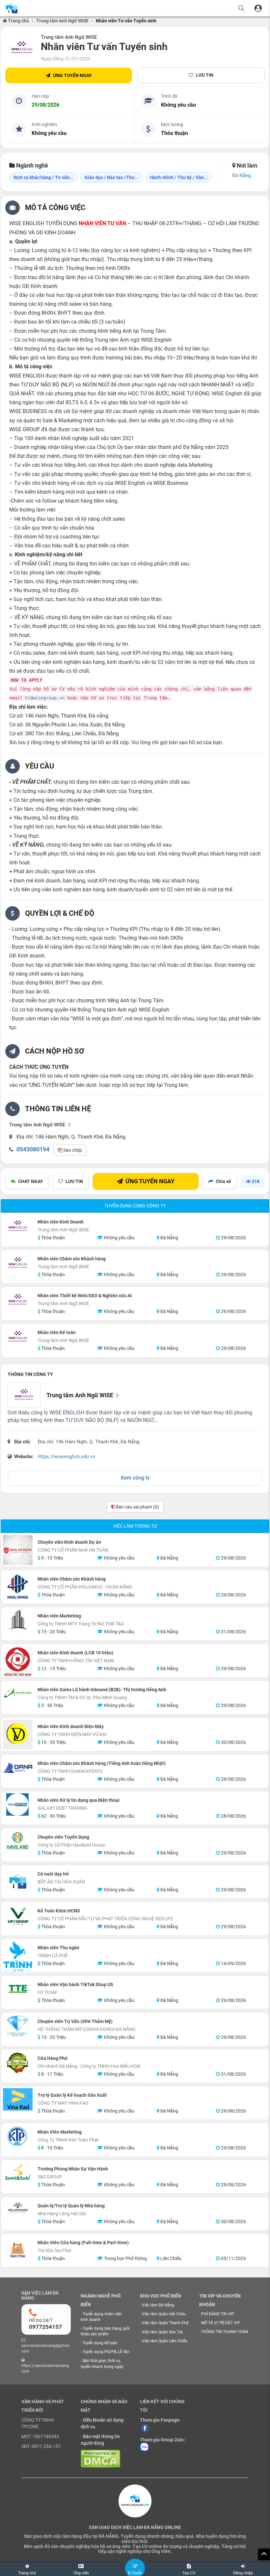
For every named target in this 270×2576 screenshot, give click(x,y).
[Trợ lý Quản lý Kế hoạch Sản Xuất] (18, 2099)
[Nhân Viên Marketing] (18, 2136)
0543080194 (33, 1149)
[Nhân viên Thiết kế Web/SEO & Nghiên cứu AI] (18, 1300)
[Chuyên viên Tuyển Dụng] (18, 1841)
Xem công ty (135, 1478)
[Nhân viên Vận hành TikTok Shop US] (18, 1989)
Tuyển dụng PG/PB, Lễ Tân (106, 2352)
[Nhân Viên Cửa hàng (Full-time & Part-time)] (18, 2250)
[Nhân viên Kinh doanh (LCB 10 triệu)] (18, 1662)
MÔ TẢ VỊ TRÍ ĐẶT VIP (221, 2323)
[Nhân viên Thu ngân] (18, 1956)
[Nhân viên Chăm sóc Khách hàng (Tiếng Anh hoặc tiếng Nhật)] (18, 1768)
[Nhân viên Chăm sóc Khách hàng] (18, 1263)
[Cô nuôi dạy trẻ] (18, 1882)
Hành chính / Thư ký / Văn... (179, 177)
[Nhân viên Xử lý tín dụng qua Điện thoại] (18, 1804)
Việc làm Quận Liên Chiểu (165, 2341)
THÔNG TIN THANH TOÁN (225, 2332)
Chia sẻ (223, 1181)
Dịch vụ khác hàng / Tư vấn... (43, 177)
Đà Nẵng (242, 175)
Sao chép (72, 1150)
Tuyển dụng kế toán (100, 2343)
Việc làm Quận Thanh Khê (165, 2323)
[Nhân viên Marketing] (18, 1620)
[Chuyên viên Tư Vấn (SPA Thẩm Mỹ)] (18, 2026)
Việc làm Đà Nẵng (158, 2305)
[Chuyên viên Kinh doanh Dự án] (18, 1550)
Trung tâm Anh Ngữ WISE (62, 21)
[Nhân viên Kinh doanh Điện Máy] (18, 1734)
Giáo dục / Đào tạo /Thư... (112, 177)
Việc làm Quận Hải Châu (164, 2314)
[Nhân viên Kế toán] (18, 1337)
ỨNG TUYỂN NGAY (72, 75)
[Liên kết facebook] (145, 2428)
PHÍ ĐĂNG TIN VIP (218, 2314)
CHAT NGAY (31, 1181)
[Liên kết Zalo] (144, 2447)
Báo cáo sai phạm (137, 1507)
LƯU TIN (205, 75)
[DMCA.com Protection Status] (100, 2458)
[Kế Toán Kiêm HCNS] (18, 1916)
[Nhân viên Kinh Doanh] (18, 1226)
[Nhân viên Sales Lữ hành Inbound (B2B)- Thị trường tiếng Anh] (18, 1694)
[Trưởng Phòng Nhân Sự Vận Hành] (18, 2173)
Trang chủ (18, 21)
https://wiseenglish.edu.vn (67, 1457)
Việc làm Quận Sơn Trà (162, 2332)
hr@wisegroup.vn (45, 698)
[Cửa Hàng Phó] (18, 2063)
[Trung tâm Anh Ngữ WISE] (22, 48)
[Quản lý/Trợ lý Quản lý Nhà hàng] (18, 2208)
